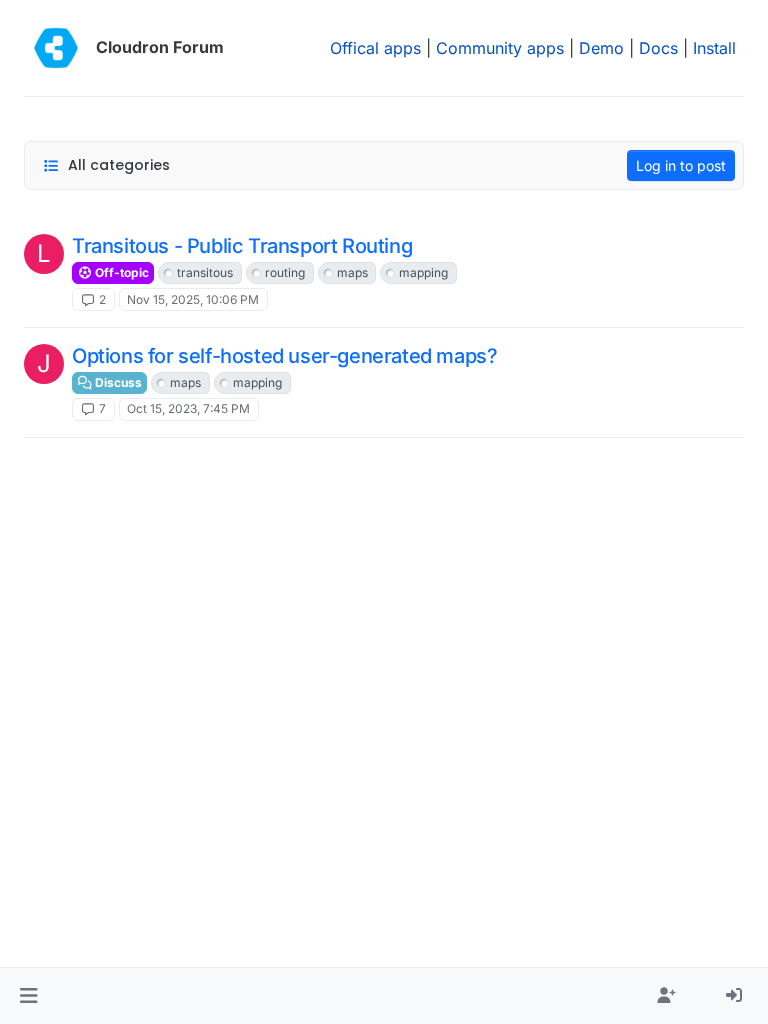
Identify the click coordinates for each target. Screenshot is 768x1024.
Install (714, 48)
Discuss (117, 382)
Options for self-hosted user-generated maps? (284, 356)
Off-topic (120, 272)
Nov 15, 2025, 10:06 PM (193, 299)
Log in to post (681, 165)
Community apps (500, 48)
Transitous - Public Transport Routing (242, 246)
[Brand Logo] (56, 48)
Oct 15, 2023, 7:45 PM (188, 408)
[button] (28, 996)
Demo (601, 48)
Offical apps (375, 48)
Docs (658, 48)
